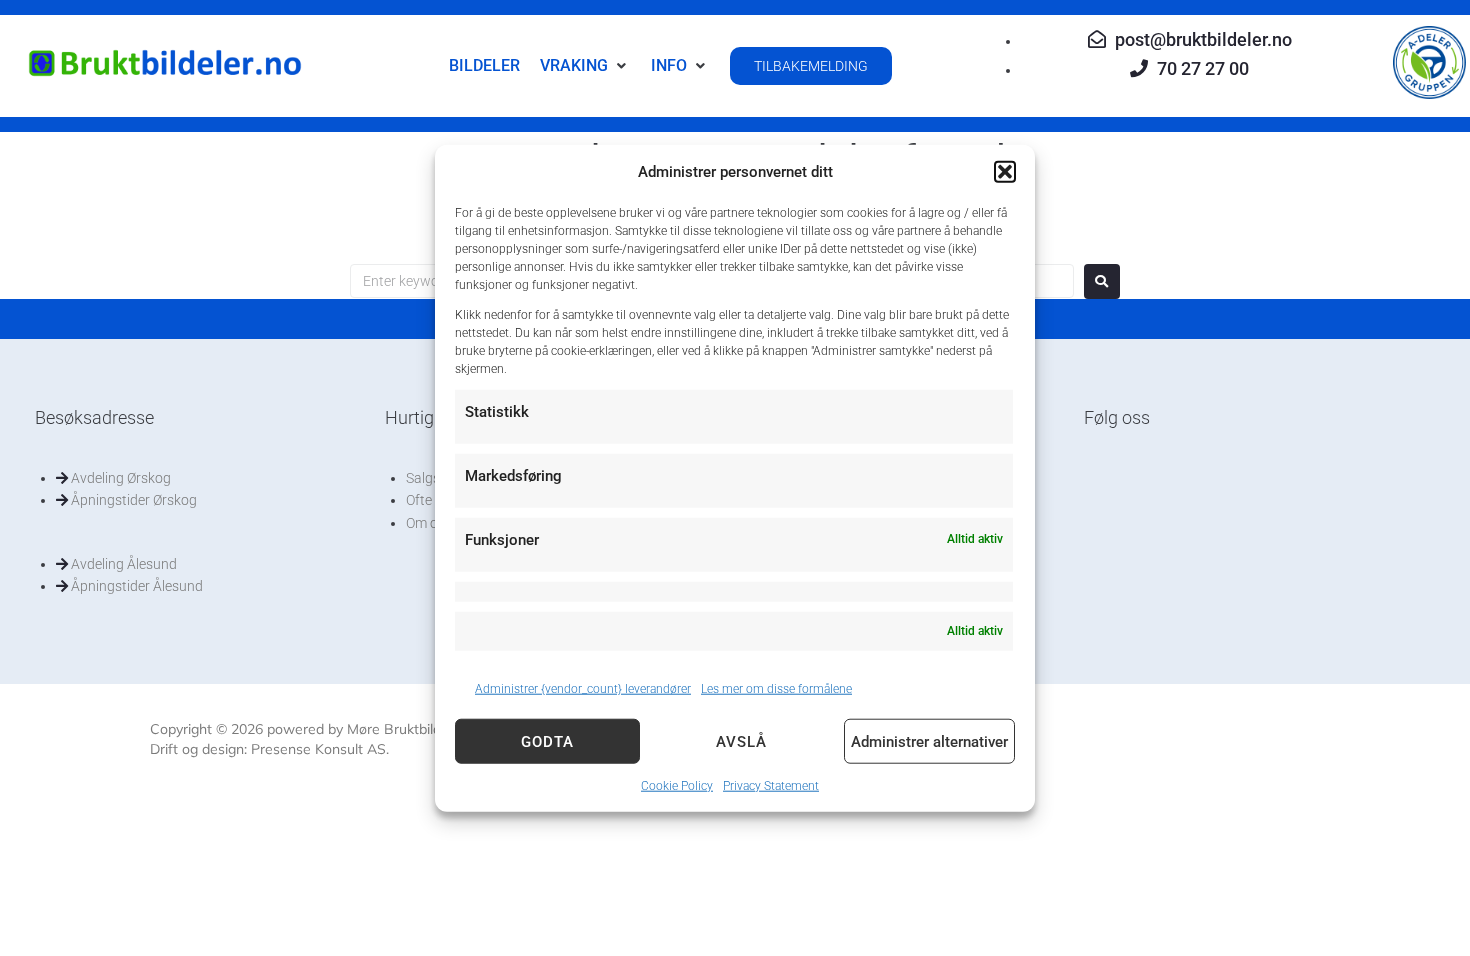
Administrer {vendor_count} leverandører (583, 689)
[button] (1005, 172)
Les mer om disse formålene (776, 689)
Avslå (741, 741)
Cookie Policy (677, 786)
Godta (547, 741)
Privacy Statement (771, 786)
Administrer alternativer (929, 741)
